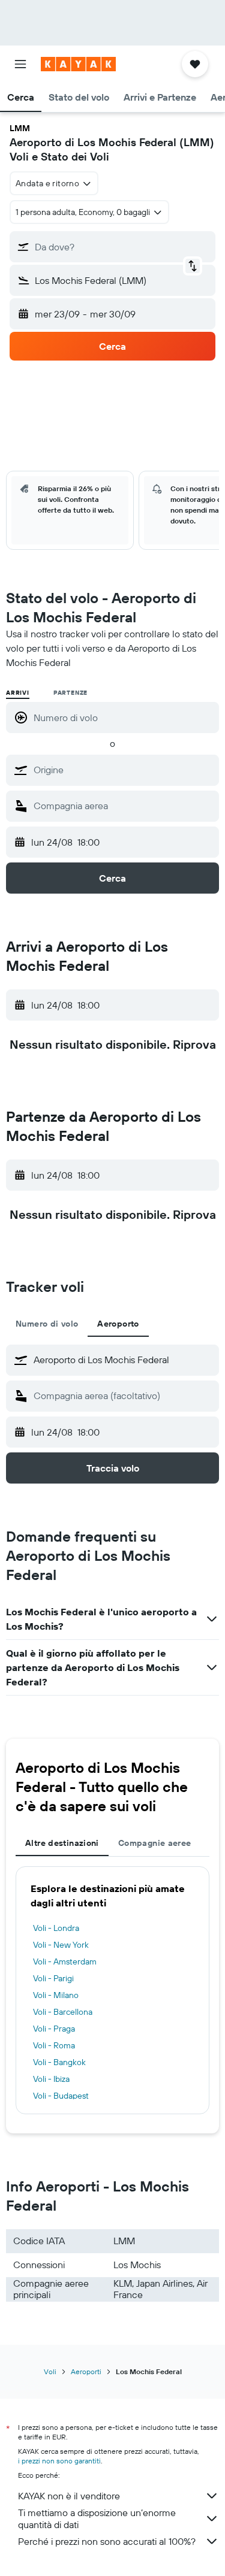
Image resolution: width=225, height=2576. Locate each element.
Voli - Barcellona (63, 2012)
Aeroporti (86, 2371)
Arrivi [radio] (18, 693)
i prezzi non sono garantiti (59, 2461)
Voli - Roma (54, 2045)
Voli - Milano (56, 1995)
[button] (20, 64)
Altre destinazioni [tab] (62, 1843)
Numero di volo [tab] (47, 1324)
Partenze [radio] (70, 693)
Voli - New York (61, 1945)
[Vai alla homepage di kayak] (78, 64)
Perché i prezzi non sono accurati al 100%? (107, 2541)
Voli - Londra (56, 1928)
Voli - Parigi (53, 1978)
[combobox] (123, 770)
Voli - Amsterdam (65, 1961)
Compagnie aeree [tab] (155, 1843)
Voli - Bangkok (59, 2062)
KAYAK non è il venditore (69, 2496)
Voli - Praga (54, 2029)
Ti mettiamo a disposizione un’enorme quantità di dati (97, 2519)
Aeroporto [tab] (118, 1324)
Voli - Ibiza (51, 2079)
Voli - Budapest (61, 2096)
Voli (50, 2371)
